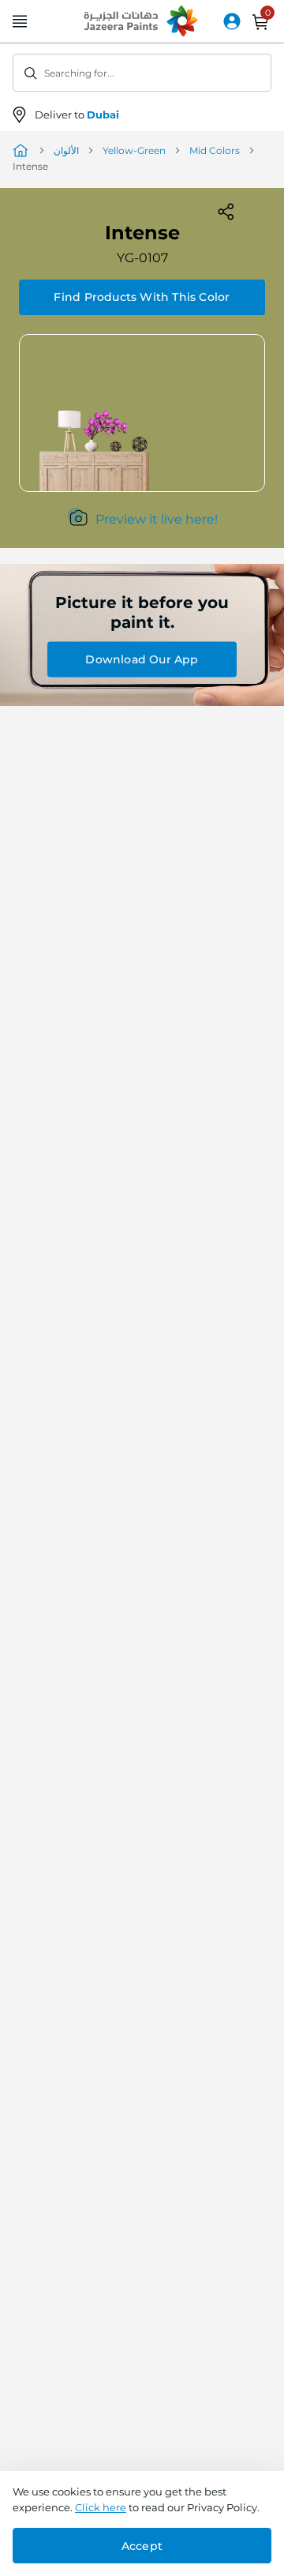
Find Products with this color (142, 297)
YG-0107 (142, 258)
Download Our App (142, 659)
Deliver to (77, 115)
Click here (101, 2507)
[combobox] (142, 73)
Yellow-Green (134, 150)
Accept (142, 2546)
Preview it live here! (157, 519)
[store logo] (142, 22)
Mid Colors (215, 150)
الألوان (66, 150)
